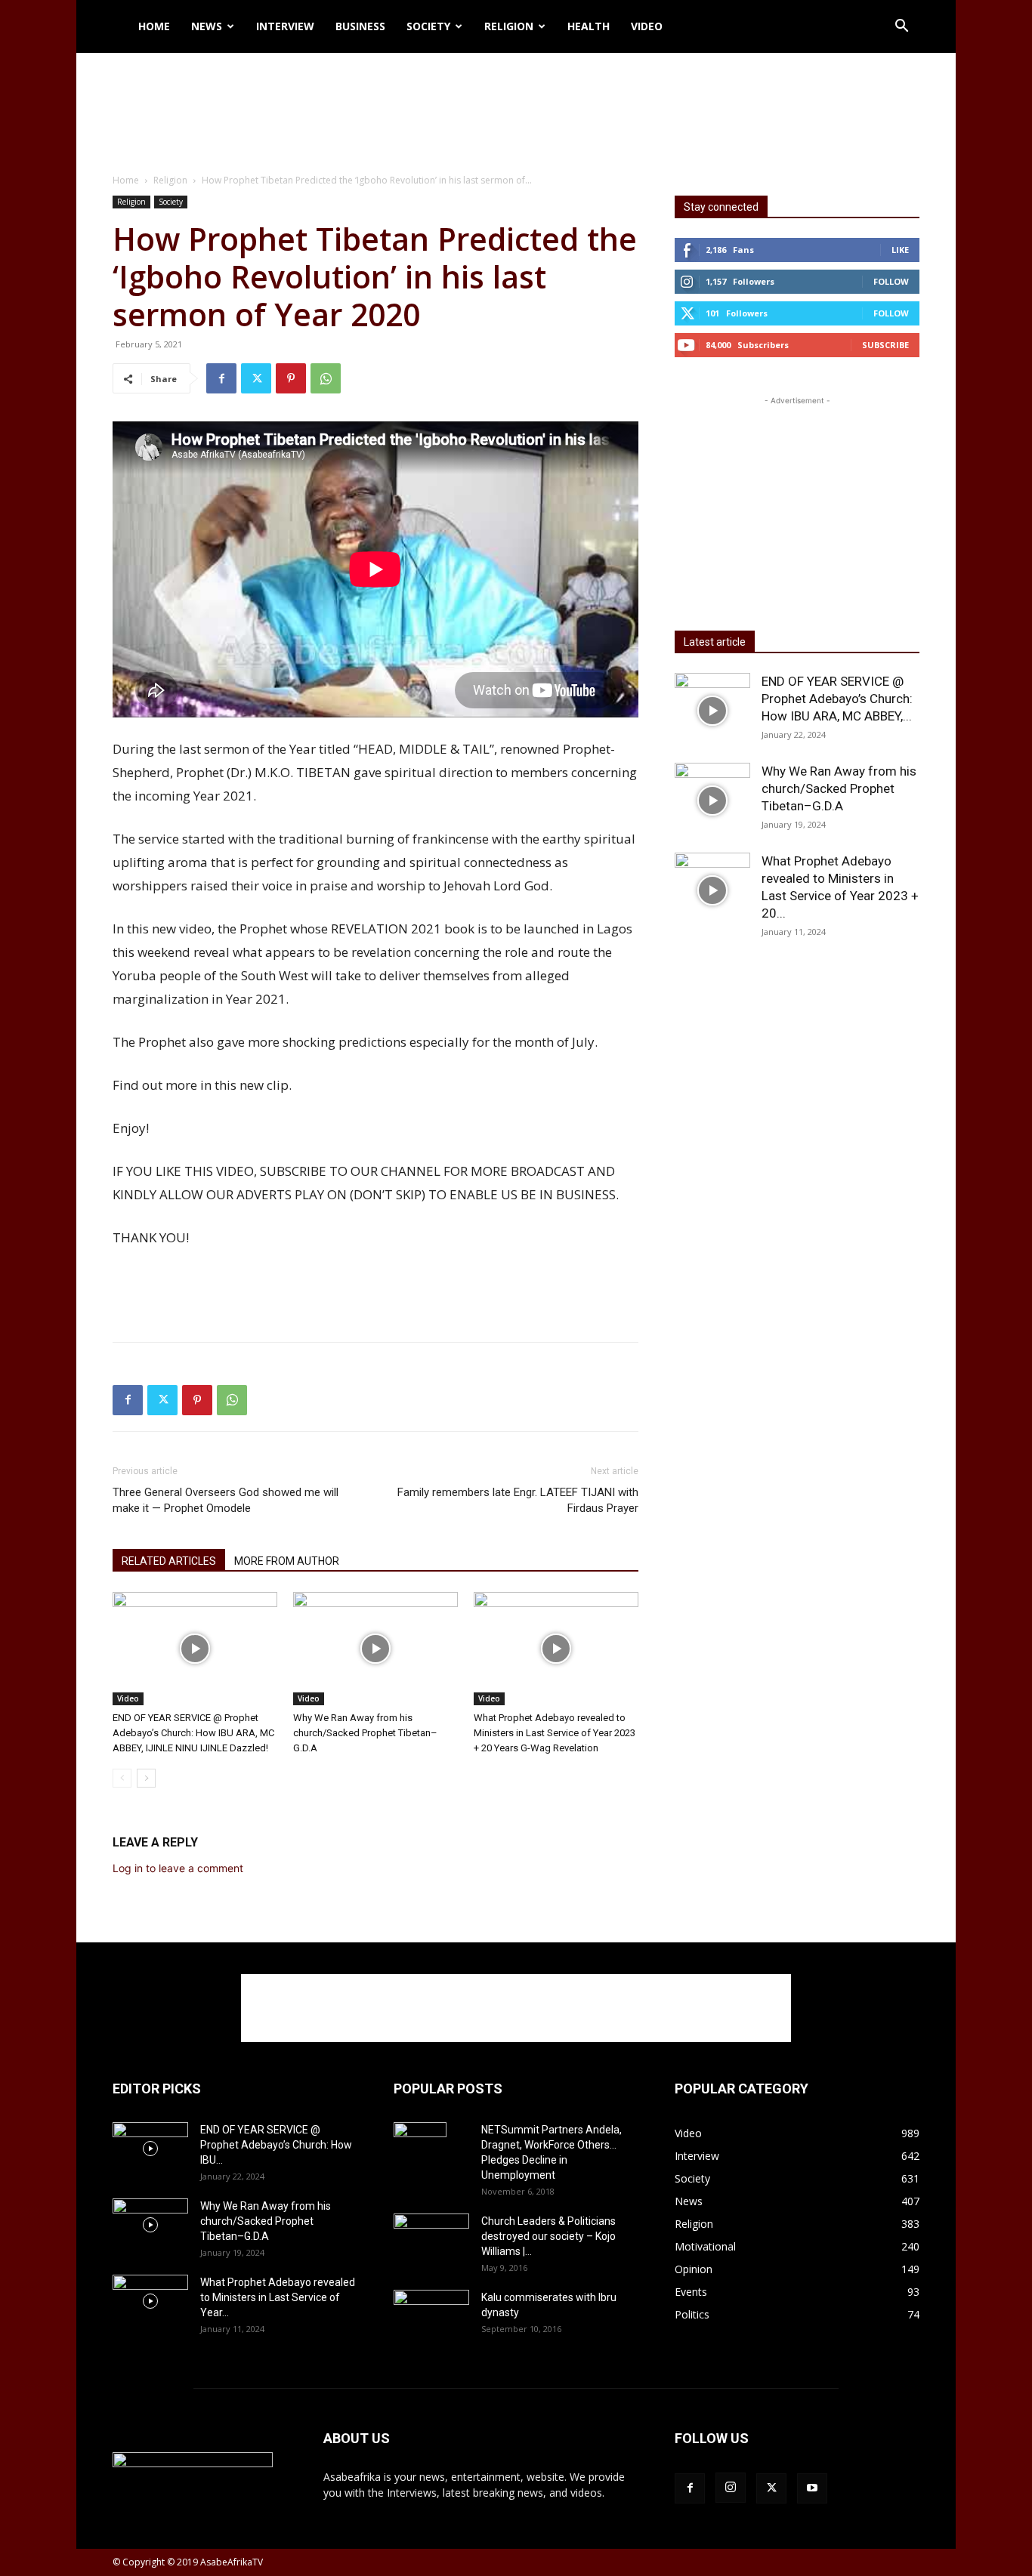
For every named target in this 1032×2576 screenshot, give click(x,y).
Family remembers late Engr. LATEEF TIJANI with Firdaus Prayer (518, 1500)
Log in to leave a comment (178, 1868)
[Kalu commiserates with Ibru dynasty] (431, 2315)
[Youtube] (812, 2488)
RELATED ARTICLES (169, 1561)
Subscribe (885, 345)
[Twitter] (256, 378)
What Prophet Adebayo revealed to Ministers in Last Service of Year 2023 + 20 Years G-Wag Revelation (555, 1733)
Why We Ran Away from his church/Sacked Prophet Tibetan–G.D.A (365, 1733)
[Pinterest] (291, 378)
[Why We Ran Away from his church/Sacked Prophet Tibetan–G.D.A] (375, 1649)
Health (589, 26)
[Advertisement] (516, 105)
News (207, 26)
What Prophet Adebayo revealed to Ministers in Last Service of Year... (278, 2297)
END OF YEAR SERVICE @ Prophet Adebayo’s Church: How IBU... (276, 2145)
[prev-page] (122, 1778)
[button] (901, 28)
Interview (285, 26)
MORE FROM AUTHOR (287, 1561)
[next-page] (146, 1778)
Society (428, 26)
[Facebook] (221, 378)
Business (360, 26)
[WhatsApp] (326, 378)
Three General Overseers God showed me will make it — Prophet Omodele (226, 1500)
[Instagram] (731, 2488)
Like (900, 250)
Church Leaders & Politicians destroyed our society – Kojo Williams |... (548, 2236)
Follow (891, 281)
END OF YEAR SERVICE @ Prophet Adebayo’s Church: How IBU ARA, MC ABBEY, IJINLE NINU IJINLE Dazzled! (193, 1733)
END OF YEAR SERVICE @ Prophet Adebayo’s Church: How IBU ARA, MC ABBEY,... (837, 699)
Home (154, 26)
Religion (509, 26)
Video (647, 26)
